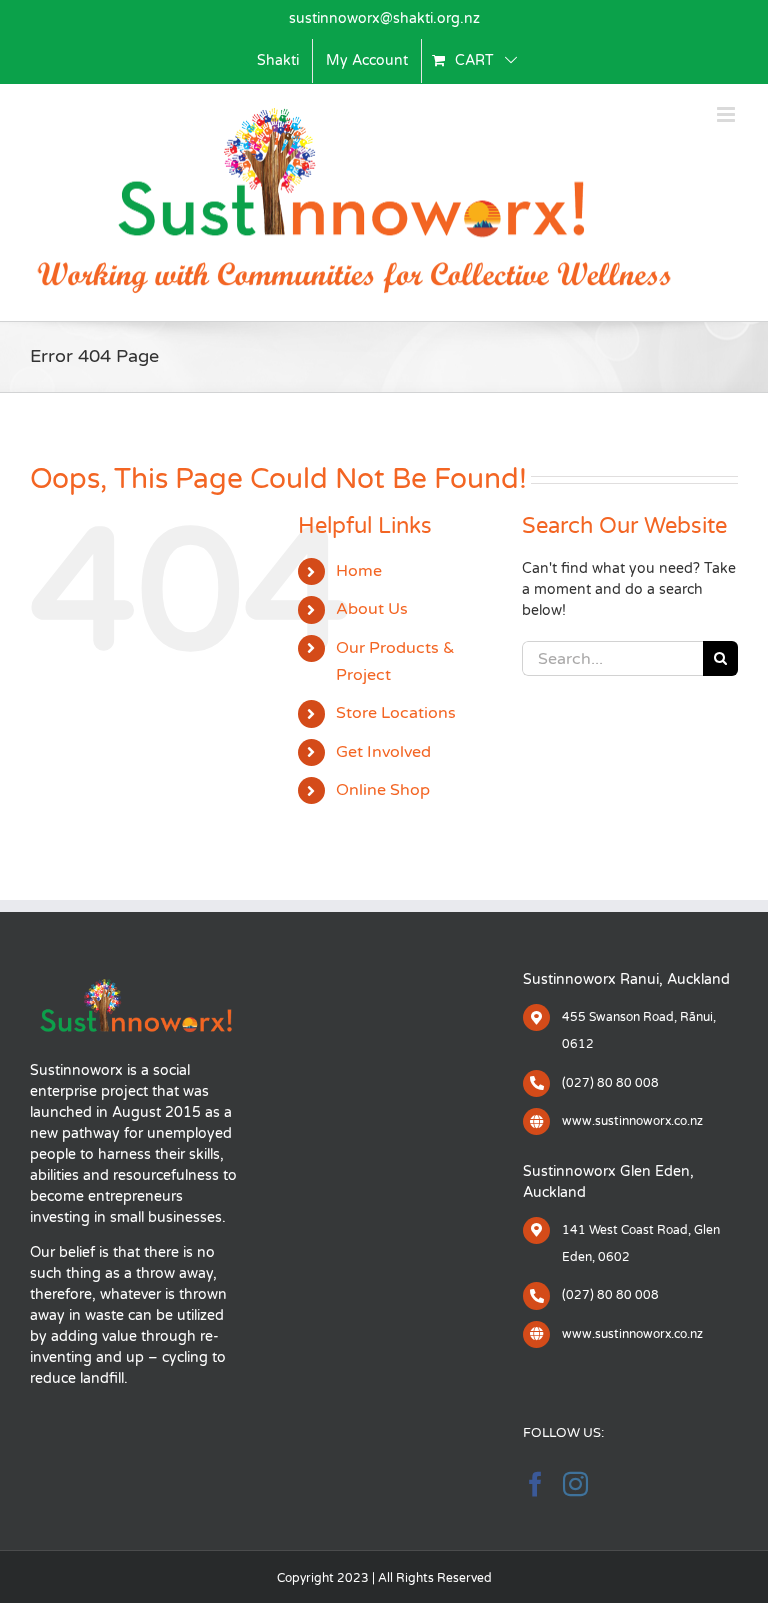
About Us (372, 609)
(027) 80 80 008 (610, 1083)
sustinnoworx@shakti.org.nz (384, 18)
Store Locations (396, 713)
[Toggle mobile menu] (727, 114)
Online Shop (383, 790)
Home (359, 571)
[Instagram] (575, 1483)
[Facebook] (535, 1483)
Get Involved (383, 752)
